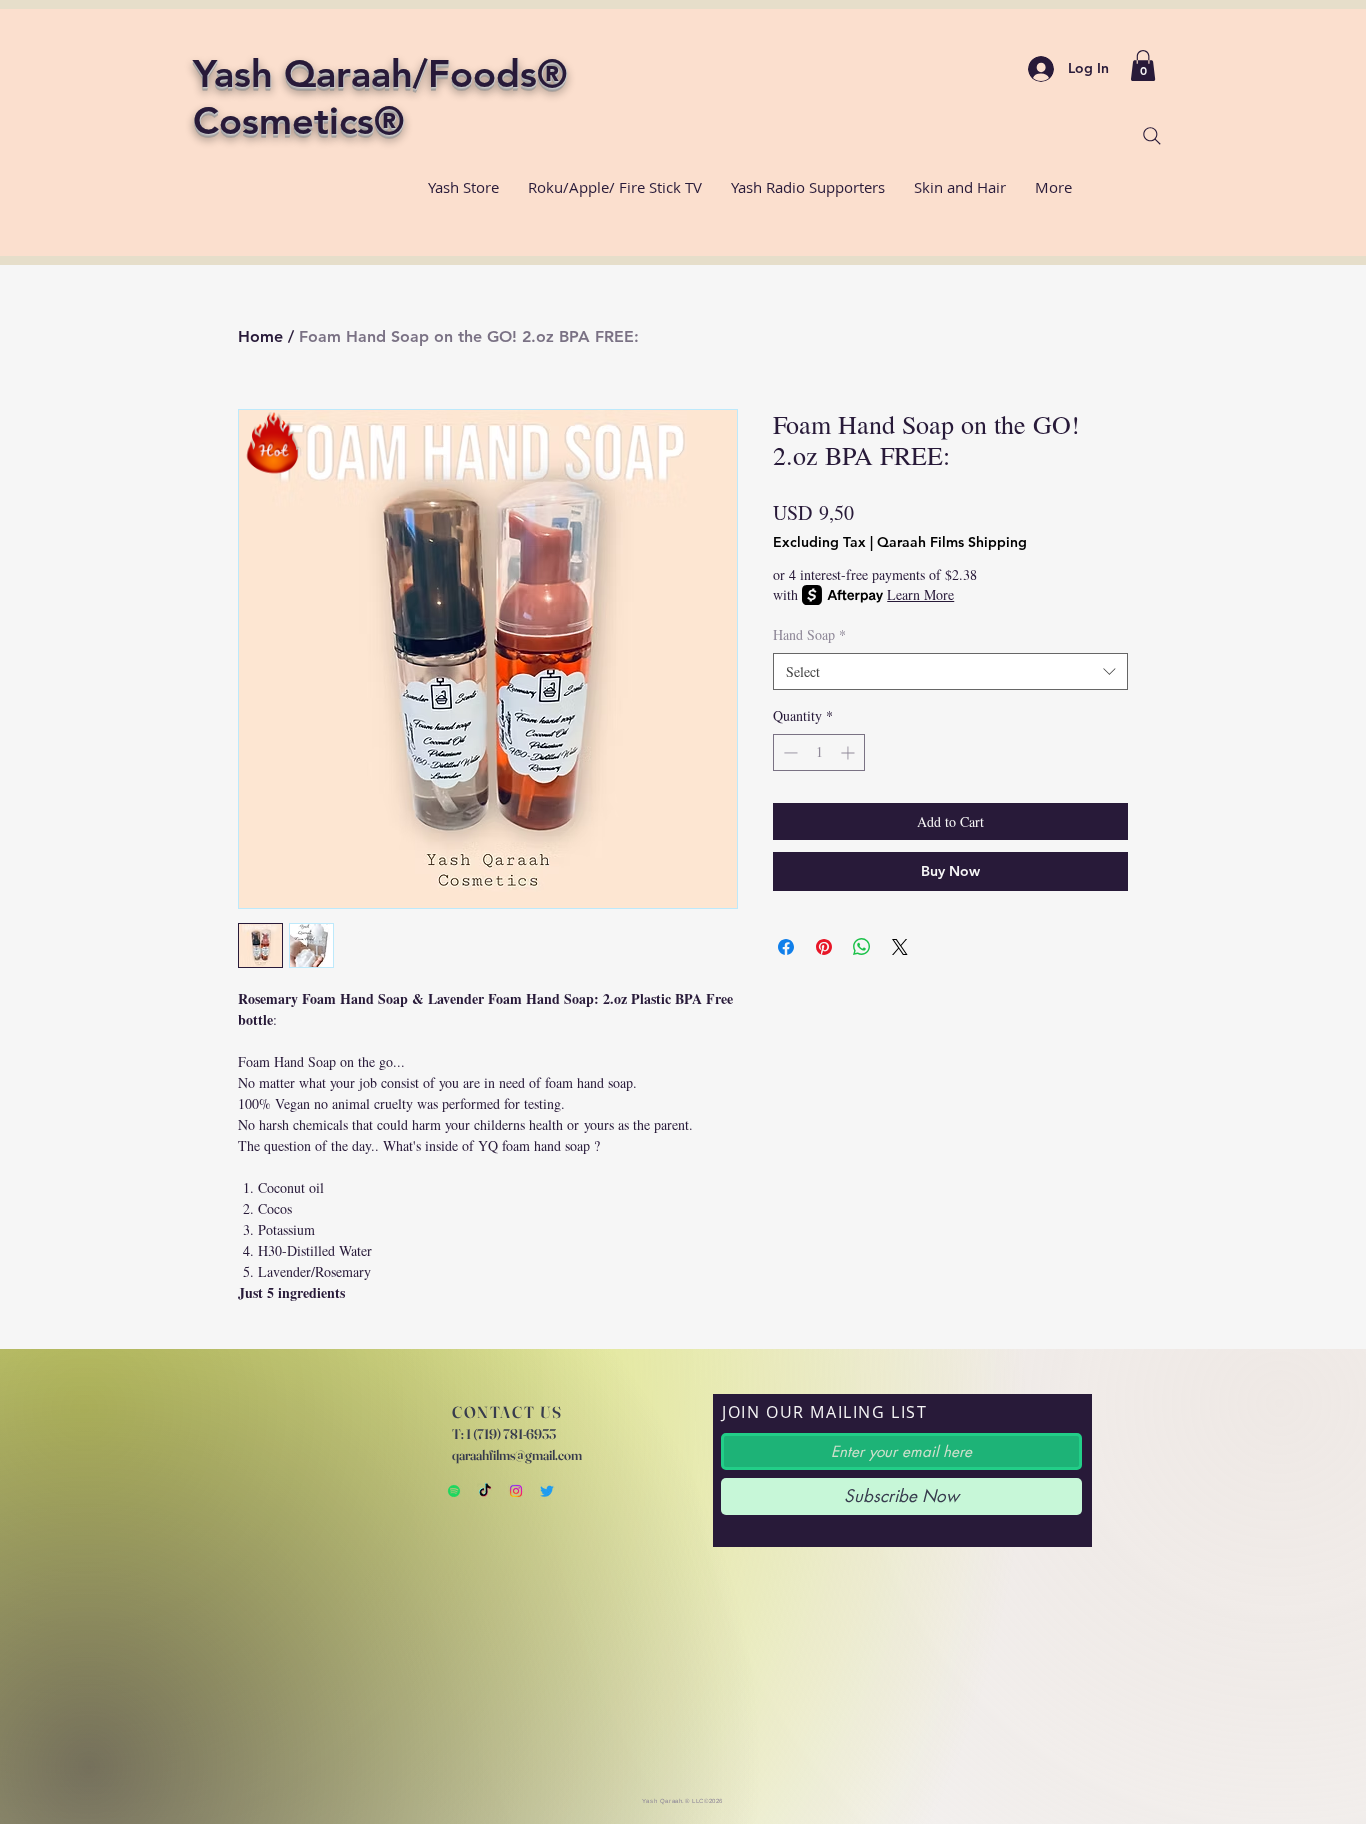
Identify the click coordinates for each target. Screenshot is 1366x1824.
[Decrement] (788, 752)
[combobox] (950, 672)
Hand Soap (809, 634)
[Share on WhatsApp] (862, 947)
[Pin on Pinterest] (824, 947)
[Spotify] (454, 1491)
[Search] (1152, 136)
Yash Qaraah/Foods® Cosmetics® (380, 97)
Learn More (920, 594)
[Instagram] (516, 1491)
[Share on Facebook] (786, 947)
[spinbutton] (819, 752)
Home (260, 336)
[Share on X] (900, 947)
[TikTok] (485, 1491)
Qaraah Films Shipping (952, 542)
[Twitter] (547, 1491)
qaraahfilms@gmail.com (517, 1455)
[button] (1143, 65)
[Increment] (849, 752)
